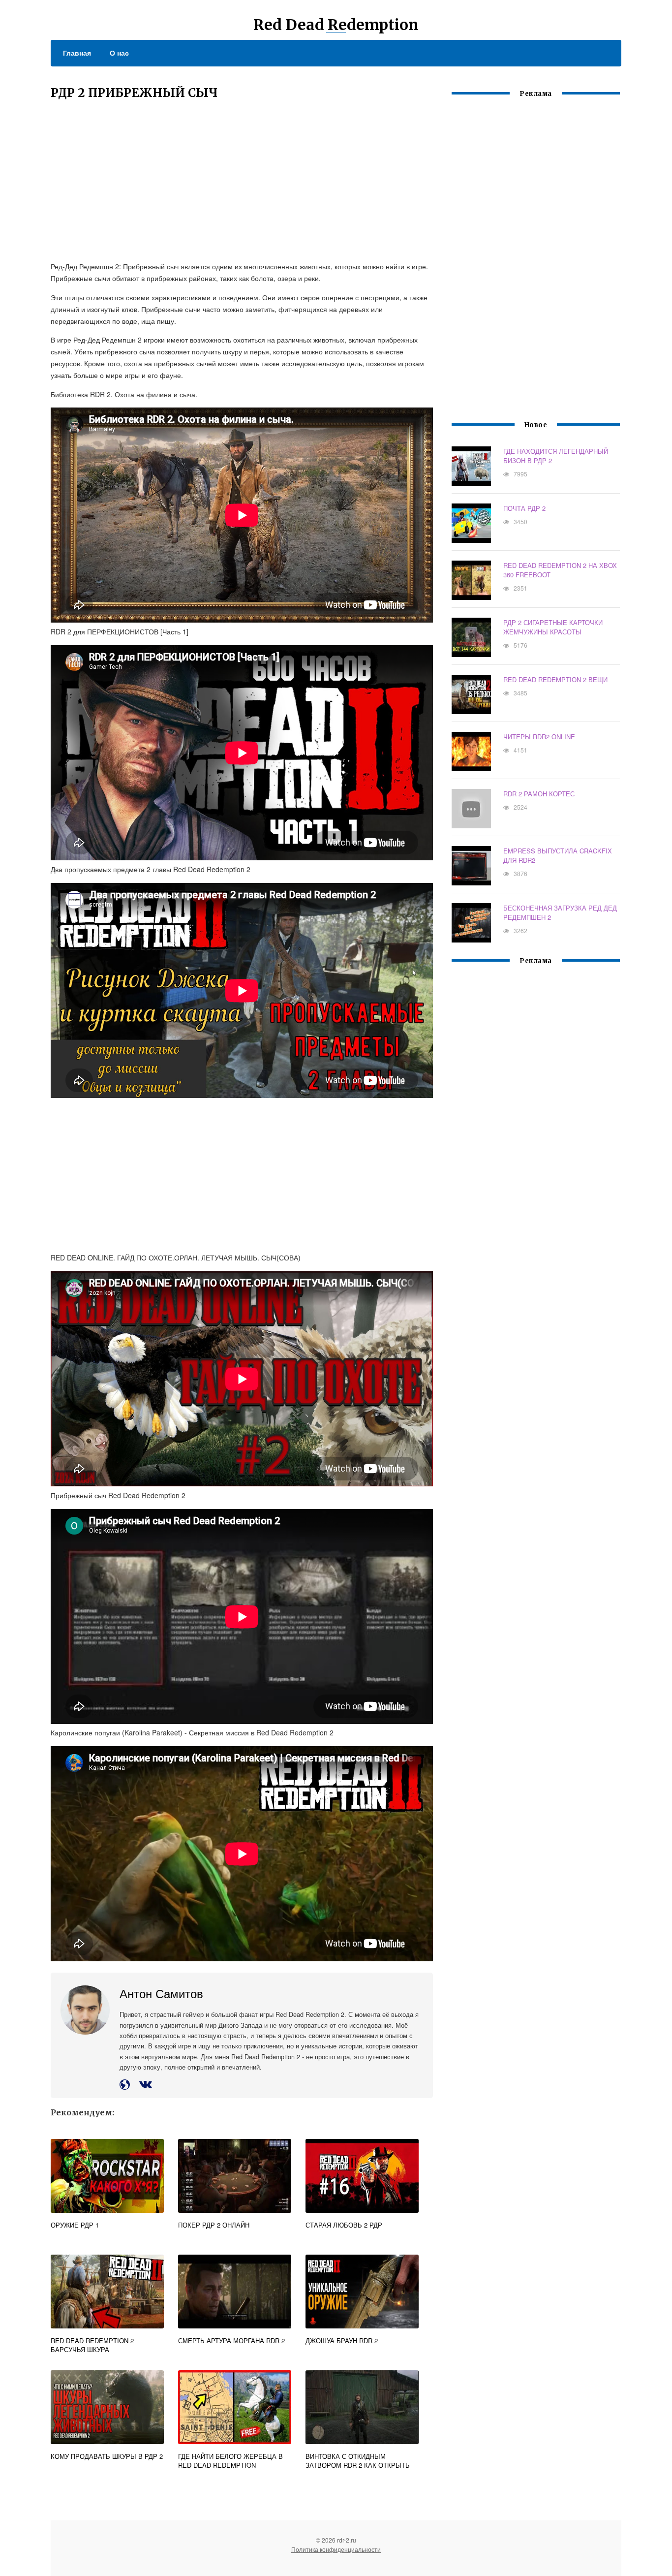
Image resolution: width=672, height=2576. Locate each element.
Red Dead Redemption (336, 25)
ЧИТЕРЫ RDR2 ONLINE (539, 737)
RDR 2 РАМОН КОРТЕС (539, 794)
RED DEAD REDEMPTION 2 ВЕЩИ (555, 679)
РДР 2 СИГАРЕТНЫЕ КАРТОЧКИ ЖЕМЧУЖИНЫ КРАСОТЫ (553, 627)
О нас (119, 53)
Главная (77, 53)
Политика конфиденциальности (336, 2549)
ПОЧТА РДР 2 (524, 508)
